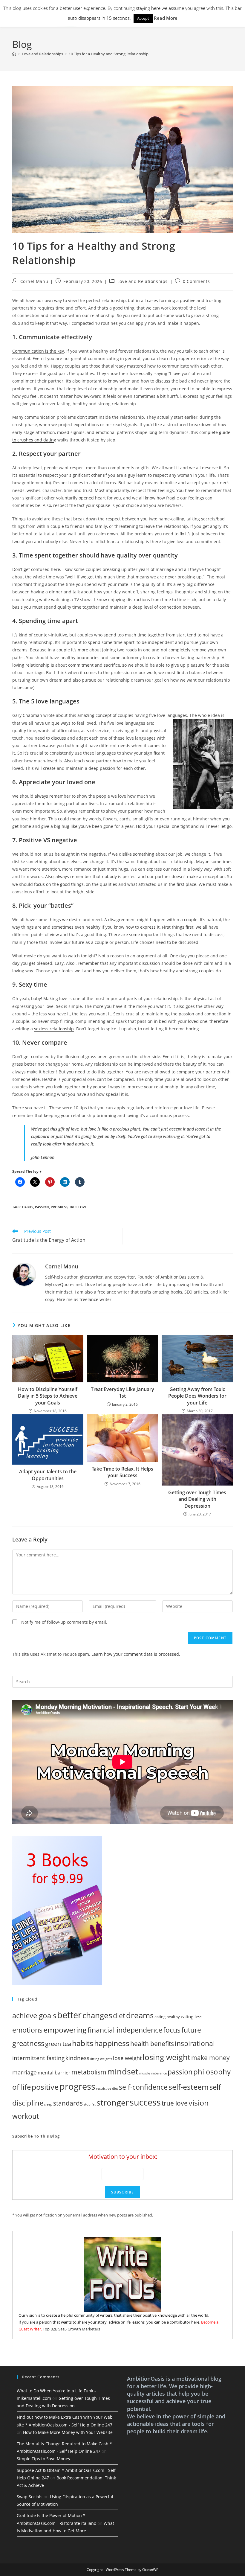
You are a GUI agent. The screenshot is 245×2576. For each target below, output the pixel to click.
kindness (77, 2058)
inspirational (195, 2043)
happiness (112, 2043)
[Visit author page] (24, 1274)
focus (172, 2030)
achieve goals (34, 2015)
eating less (192, 2016)
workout (26, 2116)
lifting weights (101, 2059)
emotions (27, 2030)
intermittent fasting (38, 2058)
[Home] (14, 54)
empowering (65, 2030)
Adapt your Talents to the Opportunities (48, 1475)
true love (78, 1207)
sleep (48, 2104)
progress (59, 1207)
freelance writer (95, 1299)
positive (45, 2087)
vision (199, 2103)
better (69, 2015)
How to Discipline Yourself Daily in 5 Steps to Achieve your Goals (48, 1396)
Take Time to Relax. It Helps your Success (122, 1472)
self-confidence (143, 2087)
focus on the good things (59, 884)
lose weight (127, 2058)
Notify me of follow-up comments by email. (64, 1622)
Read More (166, 18)
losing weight (166, 2057)
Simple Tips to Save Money (43, 2459)
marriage (24, 2072)
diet (119, 2016)
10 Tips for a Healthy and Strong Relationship (109, 54)
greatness (28, 2043)
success (145, 2102)
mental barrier (54, 2073)
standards (68, 2103)
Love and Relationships (143, 281)
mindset (123, 2071)
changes (97, 2015)
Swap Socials (30, 2497)
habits (28, 1207)
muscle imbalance (153, 2073)
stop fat (90, 2104)
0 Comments (196, 281)
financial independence (125, 2030)
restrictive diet (107, 2088)
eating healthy (167, 2017)
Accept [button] (143, 18)
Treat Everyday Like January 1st (122, 1393)
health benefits (152, 2043)
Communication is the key (38, 351)
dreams (140, 2015)
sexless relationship (54, 1029)
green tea (58, 2044)
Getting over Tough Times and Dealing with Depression (197, 1499)
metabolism (89, 2072)
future (191, 2030)
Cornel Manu (34, 281)
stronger (113, 2102)
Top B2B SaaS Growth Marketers (71, 2329)
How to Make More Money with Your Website (68, 2432)
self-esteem (189, 2087)
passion (42, 1207)
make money (210, 2058)
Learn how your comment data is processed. (136, 1654)
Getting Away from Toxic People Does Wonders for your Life (197, 1396)
